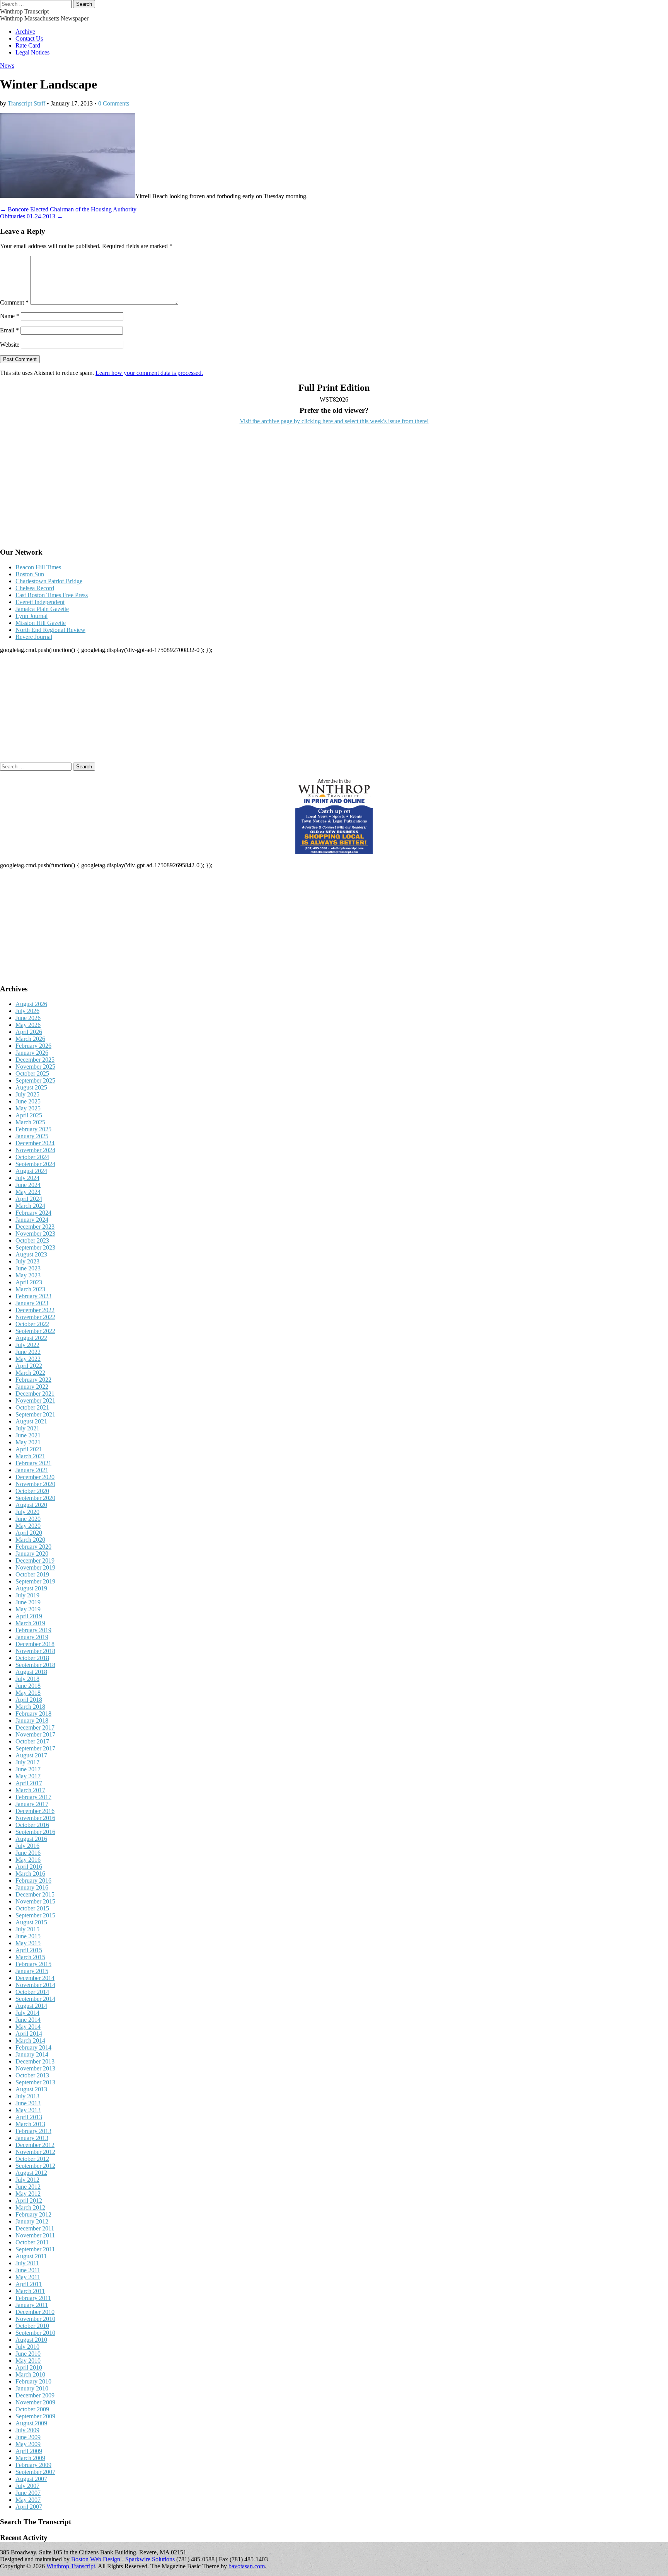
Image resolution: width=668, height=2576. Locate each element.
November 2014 (35, 1985)
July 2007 (27, 2486)
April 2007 (29, 2507)
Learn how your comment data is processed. (149, 373)
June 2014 (28, 2020)
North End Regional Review (50, 630)
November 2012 (35, 2152)
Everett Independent (40, 602)
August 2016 (31, 1839)
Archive (25, 31)
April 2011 (29, 2284)
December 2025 (35, 1060)
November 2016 (35, 1818)
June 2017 (28, 1769)
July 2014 (27, 2013)
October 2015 (32, 1908)
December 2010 (35, 2312)
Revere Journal (34, 637)
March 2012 (30, 2207)
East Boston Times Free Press (52, 595)
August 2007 (31, 2479)
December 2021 (35, 1394)
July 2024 (27, 1178)
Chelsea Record (35, 588)
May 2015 (28, 1943)
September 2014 (35, 1999)
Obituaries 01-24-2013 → (32, 216)
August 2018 (31, 1672)
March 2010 (30, 2374)
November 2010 (35, 2319)
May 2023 (28, 1275)
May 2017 (28, 1776)
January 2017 (32, 1804)
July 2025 (27, 1094)
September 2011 (35, 2249)
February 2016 (33, 1880)
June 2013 (28, 2103)
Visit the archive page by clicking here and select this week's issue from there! (334, 421)
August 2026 (31, 1004)
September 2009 (35, 2416)
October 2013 (32, 2075)
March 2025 (30, 1122)
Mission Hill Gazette (41, 623)
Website (10, 345)
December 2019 (35, 1560)
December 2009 (35, 2395)
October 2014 (32, 1992)
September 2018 (35, 1665)
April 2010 (29, 2367)
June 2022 (28, 1352)
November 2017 (35, 1734)
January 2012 (32, 2221)
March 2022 (30, 1373)
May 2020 (28, 1526)
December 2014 (35, 1978)
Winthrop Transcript (24, 11)
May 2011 (28, 2277)
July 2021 (27, 1428)
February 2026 (33, 1046)
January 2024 (32, 1220)
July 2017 (27, 1762)
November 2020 (35, 1484)
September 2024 (35, 1164)
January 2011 (32, 2305)
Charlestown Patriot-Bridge (49, 581)
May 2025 (28, 1108)
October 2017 (32, 1741)
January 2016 (32, 1887)
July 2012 (27, 2180)
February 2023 (33, 1296)
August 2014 (31, 2006)
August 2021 (31, 1421)
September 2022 (35, 1331)
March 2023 (30, 1289)
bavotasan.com (247, 2566)
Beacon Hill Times (38, 567)
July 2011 (27, 2263)
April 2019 (29, 1616)
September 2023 (35, 1247)
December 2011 (35, 2228)
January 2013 (32, 2138)
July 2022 (27, 1345)
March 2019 (30, 1623)
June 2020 (28, 1519)
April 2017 (29, 1783)
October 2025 (32, 1073)
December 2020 (35, 1477)
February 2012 (33, 2214)
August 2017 (31, 1755)
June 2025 (28, 1101)
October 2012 (32, 2159)
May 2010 (28, 2361)
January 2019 (32, 1637)
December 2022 (35, 1310)
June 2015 (28, 1936)
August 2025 (31, 1087)
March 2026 (30, 1039)
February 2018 (33, 1714)
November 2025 (35, 1067)
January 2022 (32, 1387)
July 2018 (27, 1679)
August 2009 (31, 2423)
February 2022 (33, 1380)
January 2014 (32, 2054)
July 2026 (27, 1011)
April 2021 (29, 1449)
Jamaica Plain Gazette (42, 609)
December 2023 (35, 1227)
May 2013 (28, 2110)
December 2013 (35, 2061)
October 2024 (32, 1157)
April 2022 (29, 1366)
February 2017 (33, 1797)
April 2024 (29, 1199)
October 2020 (32, 1491)
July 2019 (27, 1595)
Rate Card (28, 45)
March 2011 (30, 2291)
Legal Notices (32, 52)
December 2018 (35, 1644)
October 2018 (32, 1658)
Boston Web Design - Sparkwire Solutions (123, 2559)
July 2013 (27, 2096)
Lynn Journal (32, 616)
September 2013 (35, 2082)
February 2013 (33, 2131)
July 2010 (27, 2347)
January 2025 (32, 1136)
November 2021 (35, 1400)
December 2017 (35, 1727)
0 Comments (114, 103)
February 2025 (33, 1129)
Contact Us (29, 38)
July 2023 (27, 1261)
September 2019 (35, 1581)
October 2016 (32, 1825)
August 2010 (31, 2340)
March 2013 (30, 2124)
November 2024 (35, 1150)
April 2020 (29, 1533)
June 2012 (28, 2187)
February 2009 (33, 2465)
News (7, 66)
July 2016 (27, 1846)
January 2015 (32, 1971)
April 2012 (29, 2201)
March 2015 (30, 1957)
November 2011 (35, 2235)
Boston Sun (30, 574)
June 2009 (28, 2437)
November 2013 (35, 2068)
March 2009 (30, 2458)
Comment (14, 302)
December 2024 (35, 1143)
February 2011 (33, 2298)
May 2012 (28, 2194)
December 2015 (35, 1894)
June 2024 (28, 1185)
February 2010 (33, 2381)
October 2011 (32, 2242)
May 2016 (28, 1860)
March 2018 (30, 1707)
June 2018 (28, 1686)
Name (10, 316)
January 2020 (32, 1554)
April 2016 (29, 1867)
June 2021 (28, 1435)
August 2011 (31, 2256)
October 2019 (32, 1574)
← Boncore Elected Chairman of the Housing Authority (68, 209)
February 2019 (33, 1630)
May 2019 (28, 1609)
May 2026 (28, 1025)
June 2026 (28, 1018)
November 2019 (35, 1567)
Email (9, 330)
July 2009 (27, 2430)
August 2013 (31, 2089)
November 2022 (35, 1317)
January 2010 (32, 2388)
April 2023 (29, 1282)
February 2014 (33, 2047)
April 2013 (29, 2117)
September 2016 (35, 1832)
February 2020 (33, 1547)
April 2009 (29, 2451)
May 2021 (28, 1442)
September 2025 (35, 1080)
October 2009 (32, 2409)
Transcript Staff (26, 103)
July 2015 (27, 1929)
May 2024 (28, 1192)
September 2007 (35, 2472)
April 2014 (29, 2034)
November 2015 (35, 1901)
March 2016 (30, 1874)
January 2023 (32, 1303)
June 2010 (28, 2354)
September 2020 (35, 1498)
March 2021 (30, 1456)
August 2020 (31, 1505)
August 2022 (31, 1338)
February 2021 (33, 1463)
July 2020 (27, 1512)
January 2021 (32, 1470)
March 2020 (30, 1540)
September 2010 (35, 2333)
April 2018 (29, 1700)
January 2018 (32, 1720)
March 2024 (30, 1206)
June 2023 (28, 1268)
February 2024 (33, 1213)
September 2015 (35, 1915)
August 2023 (31, 1254)
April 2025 (29, 1115)
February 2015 (33, 1964)
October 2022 (32, 1324)
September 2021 (35, 1414)
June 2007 (28, 2493)
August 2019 (31, 1588)
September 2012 (35, 2166)
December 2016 (35, 1811)
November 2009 (35, 2402)
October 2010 (32, 2326)
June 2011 (28, 2270)
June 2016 (28, 1853)
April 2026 (29, 1032)
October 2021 (32, 1407)
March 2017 (30, 1790)
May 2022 (28, 1359)
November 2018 (35, 1651)
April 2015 (29, 1950)
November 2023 (35, 1234)
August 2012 (31, 2173)
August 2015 (31, 1922)
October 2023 (32, 1240)
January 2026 (32, 1053)
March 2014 (30, 2041)
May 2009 (28, 2444)
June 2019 (28, 1602)
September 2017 (35, 1748)
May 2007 (28, 2500)
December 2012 (35, 2145)
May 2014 (28, 2027)
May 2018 (28, 1693)
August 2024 (31, 1171)
